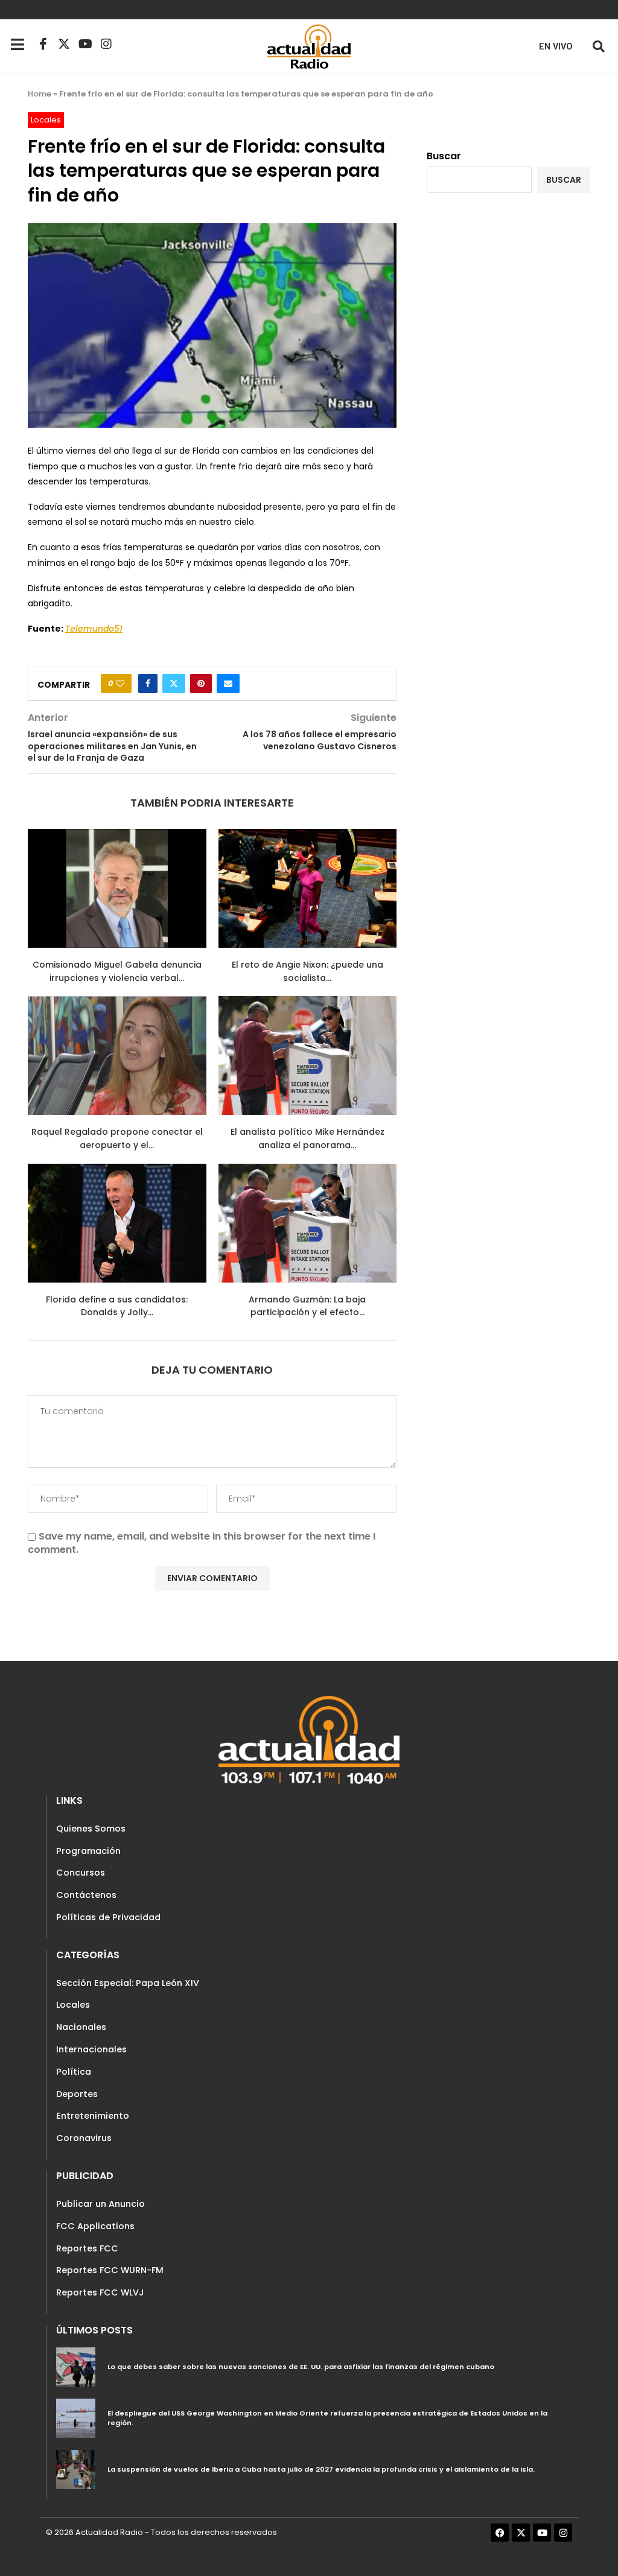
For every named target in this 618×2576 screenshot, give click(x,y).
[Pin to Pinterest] (201, 684)
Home (40, 94)
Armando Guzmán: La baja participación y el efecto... (307, 1306)
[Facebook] (500, 2533)
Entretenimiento (93, 2116)
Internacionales (91, 2049)
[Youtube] (85, 44)
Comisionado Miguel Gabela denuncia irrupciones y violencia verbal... (117, 971)
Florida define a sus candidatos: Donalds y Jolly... (117, 1306)
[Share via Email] (228, 684)
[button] (598, 46)
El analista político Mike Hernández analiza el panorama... (307, 1138)
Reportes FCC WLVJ (100, 2292)
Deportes (77, 2094)
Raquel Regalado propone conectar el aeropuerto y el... (117, 1138)
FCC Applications (95, 2226)
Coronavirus (84, 2138)
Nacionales (81, 2027)
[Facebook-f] (43, 44)
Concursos (81, 1873)
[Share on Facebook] (148, 684)
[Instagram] (106, 44)
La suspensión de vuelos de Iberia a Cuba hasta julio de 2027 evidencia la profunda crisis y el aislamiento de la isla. (321, 2469)
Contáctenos (86, 1895)
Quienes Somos (91, 1829)
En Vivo (556, 47)
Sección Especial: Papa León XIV (128, 1983)
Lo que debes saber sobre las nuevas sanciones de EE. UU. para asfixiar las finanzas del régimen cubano (301, 2367)
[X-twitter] (64, 44)
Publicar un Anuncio (100, 2204)
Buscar (444, 156)
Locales (73, 2005)
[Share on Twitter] (174, 684)
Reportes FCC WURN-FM (110, 2270)
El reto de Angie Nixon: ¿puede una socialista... (307, 971)
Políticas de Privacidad (108, 1917)
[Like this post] (120, 684)
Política (74, 2072)
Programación (88, 1851)
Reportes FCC (87, 2248)
